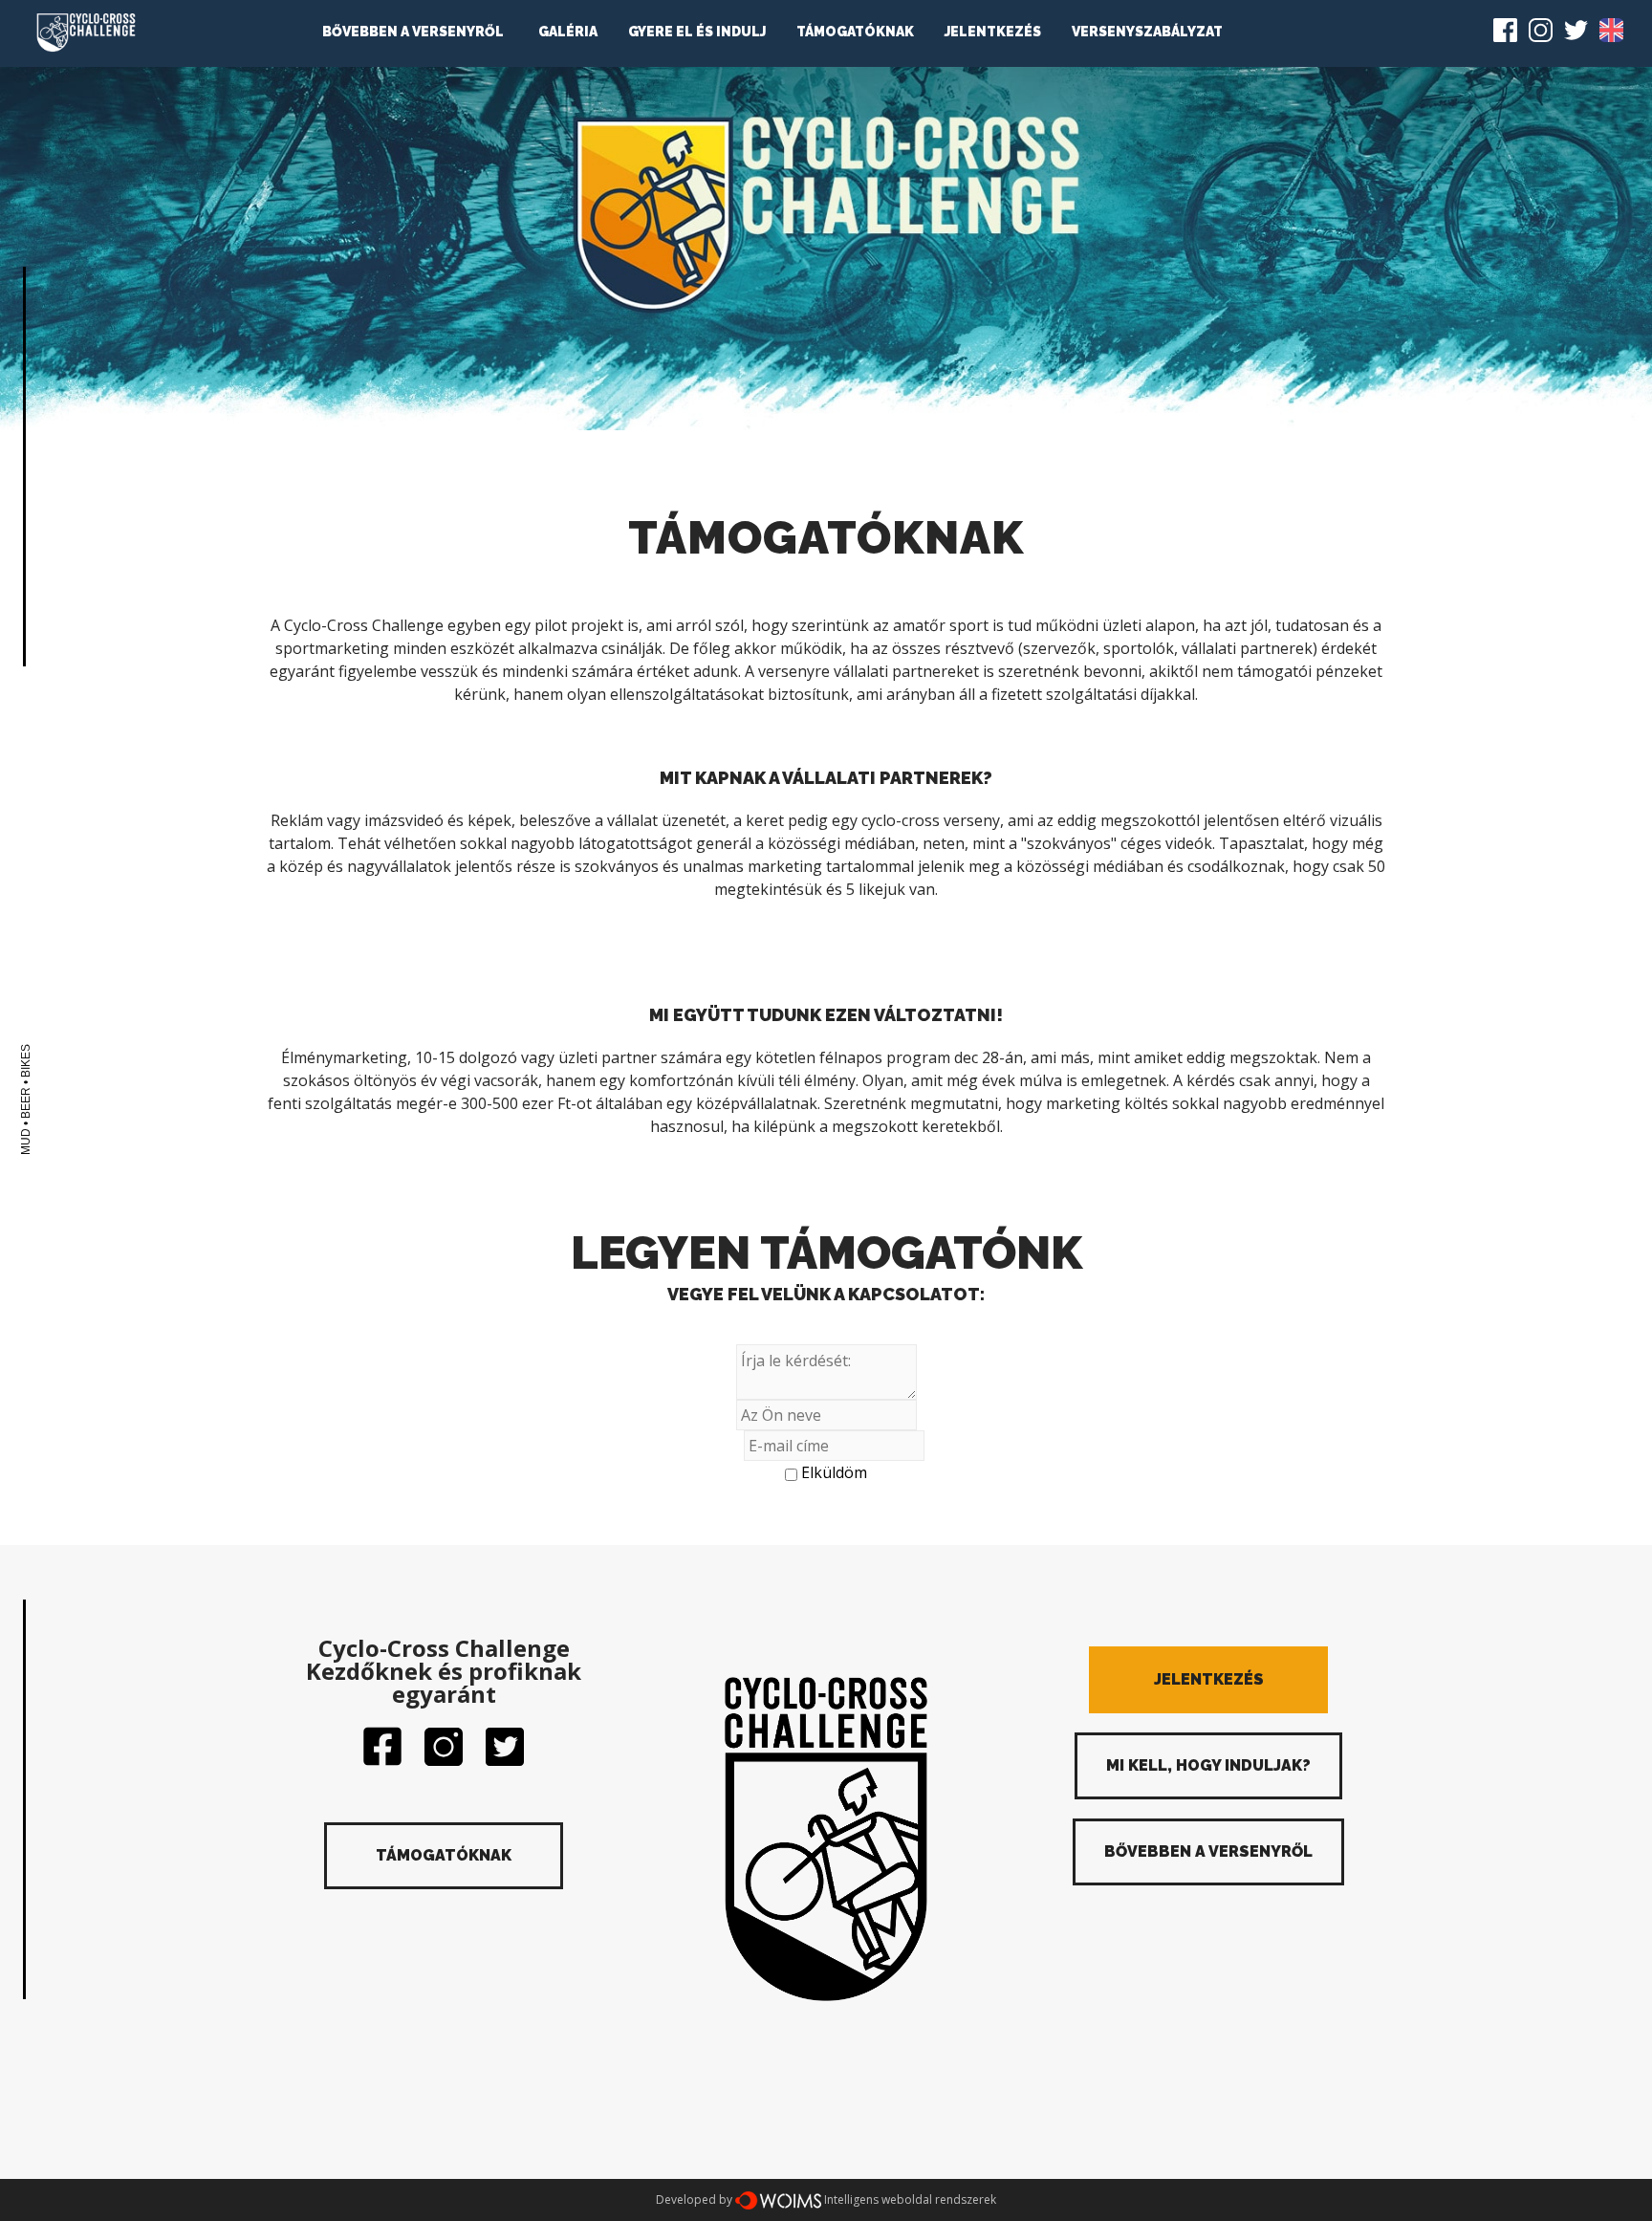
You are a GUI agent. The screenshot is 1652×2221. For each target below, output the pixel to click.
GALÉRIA (568, 32)
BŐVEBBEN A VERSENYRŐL (413, 32)
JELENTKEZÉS (993, 32)
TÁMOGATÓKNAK (855, 32)
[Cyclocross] (86, 33)
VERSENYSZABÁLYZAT (1147, 32)
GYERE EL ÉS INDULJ (697, 32)
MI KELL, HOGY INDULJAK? (1208, 1765)
